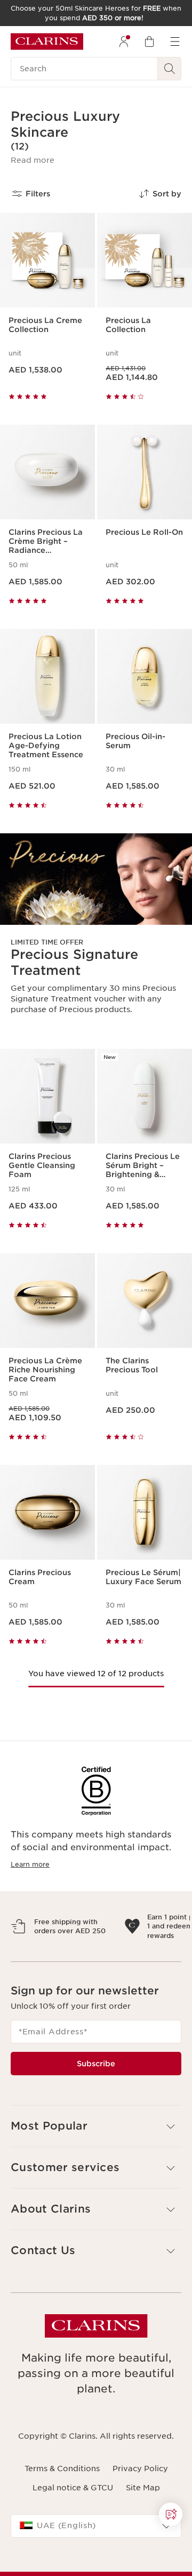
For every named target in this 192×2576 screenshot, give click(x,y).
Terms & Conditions (62, 2515)
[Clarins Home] (47, 42)
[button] (33, 160)
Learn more (30, 1864)
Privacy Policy (140, 2515)
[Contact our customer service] (171, 2514)
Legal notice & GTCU (73, 2534)
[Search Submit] (170, 69)
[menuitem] (124, 42)
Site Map (143, 2534)
